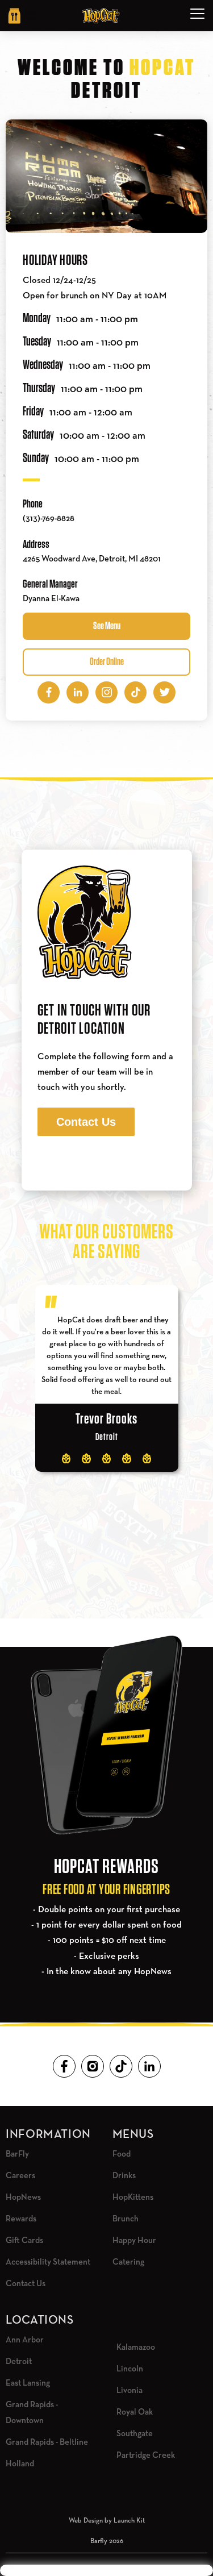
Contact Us (86, 1122)
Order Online (107, 662)
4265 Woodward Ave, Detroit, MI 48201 (92, 559)
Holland (20, 2464)
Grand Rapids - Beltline (47, 2442)
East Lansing (28, 2383)
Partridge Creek (146, 2455)
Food (122, 2154)
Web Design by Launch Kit (107, 2521)
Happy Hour (134, 2240)
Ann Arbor (25, 2340)
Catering (128, 2262)
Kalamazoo (136, 2347)
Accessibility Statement (48, 2262)
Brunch (126, 2219)
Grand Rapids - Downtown (32, 2413)
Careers (20, 2176)
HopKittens (133, 2197)
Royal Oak (135, 2412)
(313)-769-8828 (49, 519)
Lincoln (130, 2369)
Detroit (19, 2361)
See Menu (107, 626)
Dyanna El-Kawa (51, 599)
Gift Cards (24, 2240)
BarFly (17, 2154)
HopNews (23, 2197)
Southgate (135, 2434)
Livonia (130, 2390)
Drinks (124, 2176)
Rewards (21, 2219)
